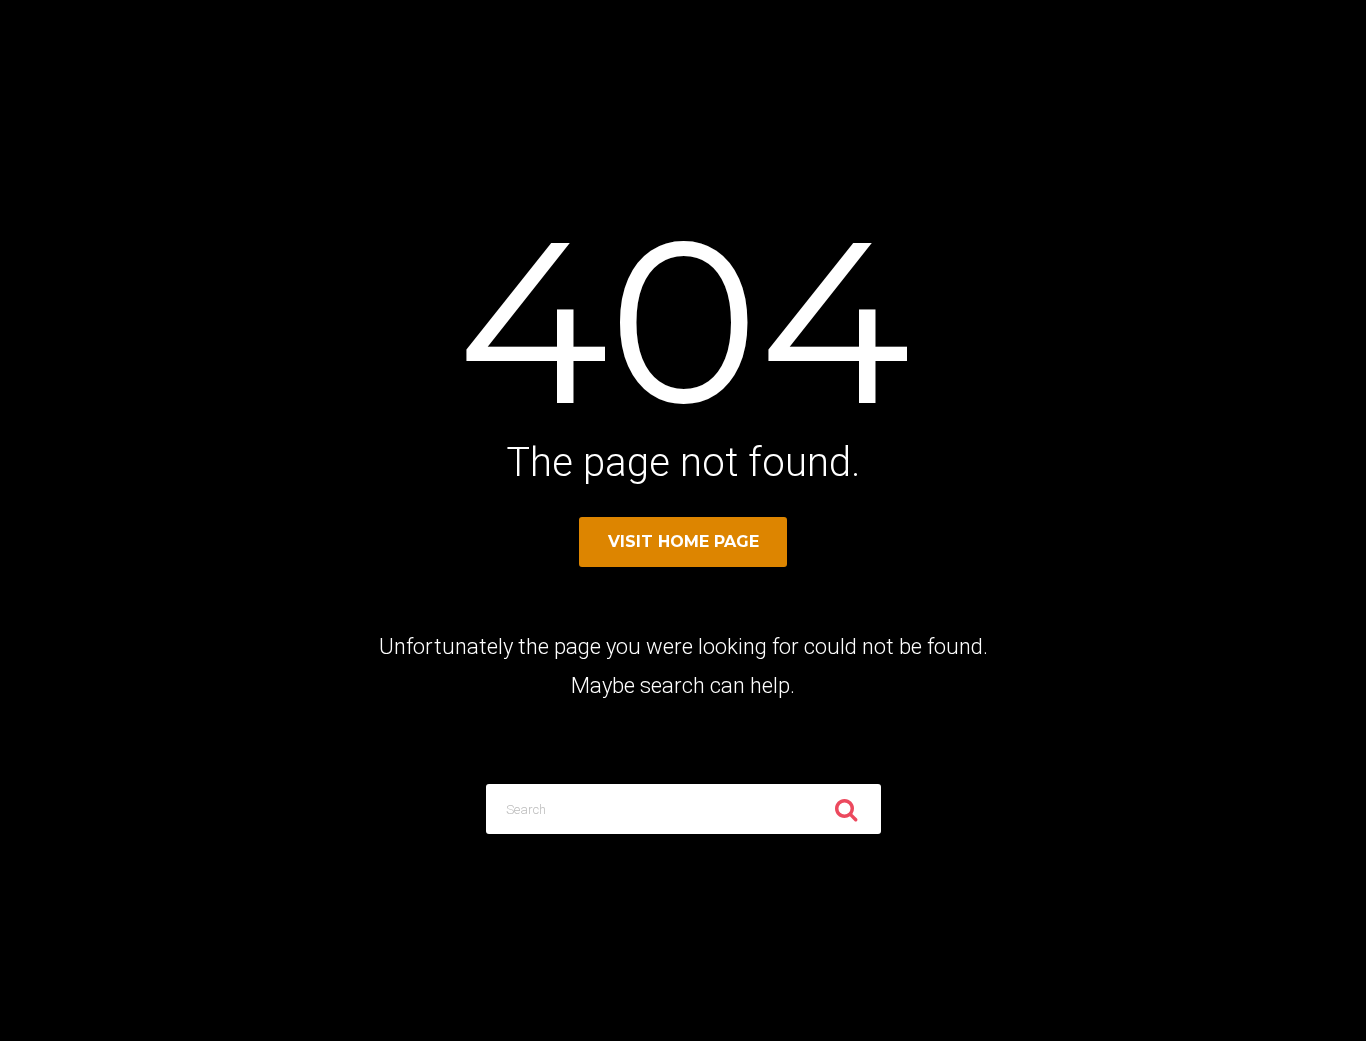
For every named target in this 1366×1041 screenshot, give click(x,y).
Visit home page (683, 541)
